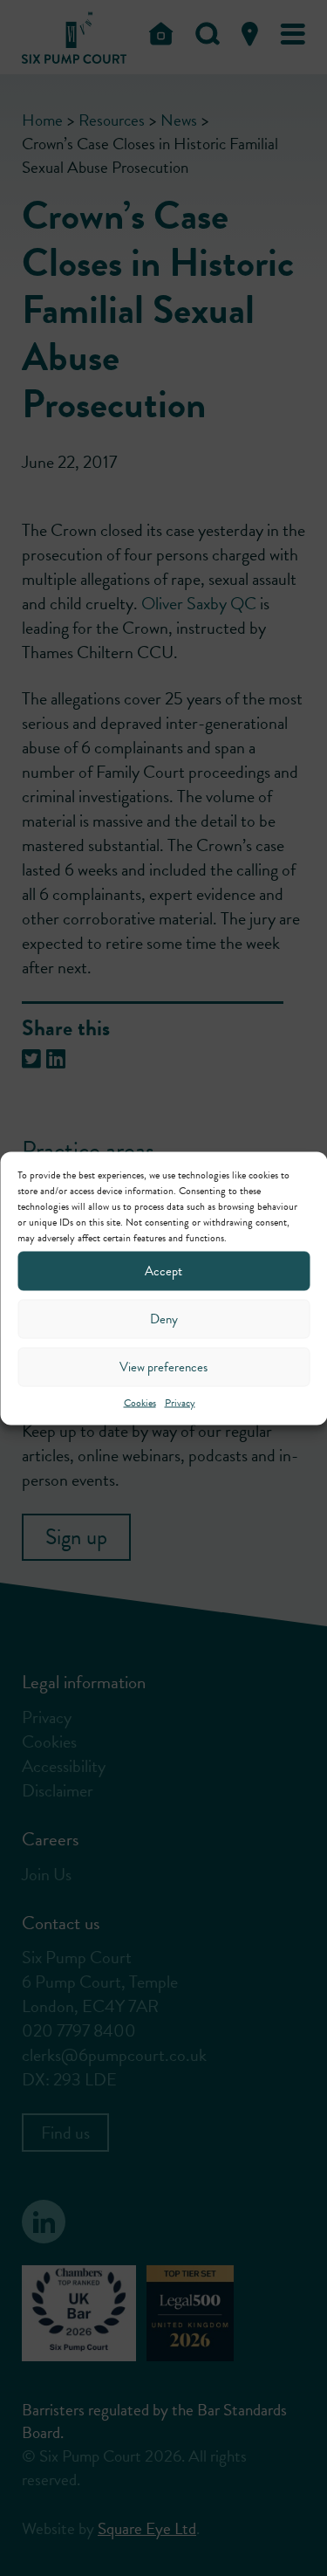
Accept (163, 1271)
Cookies (140, 1402)
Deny (164, 1319)
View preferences (163, 1367)
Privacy (180, 1402)
